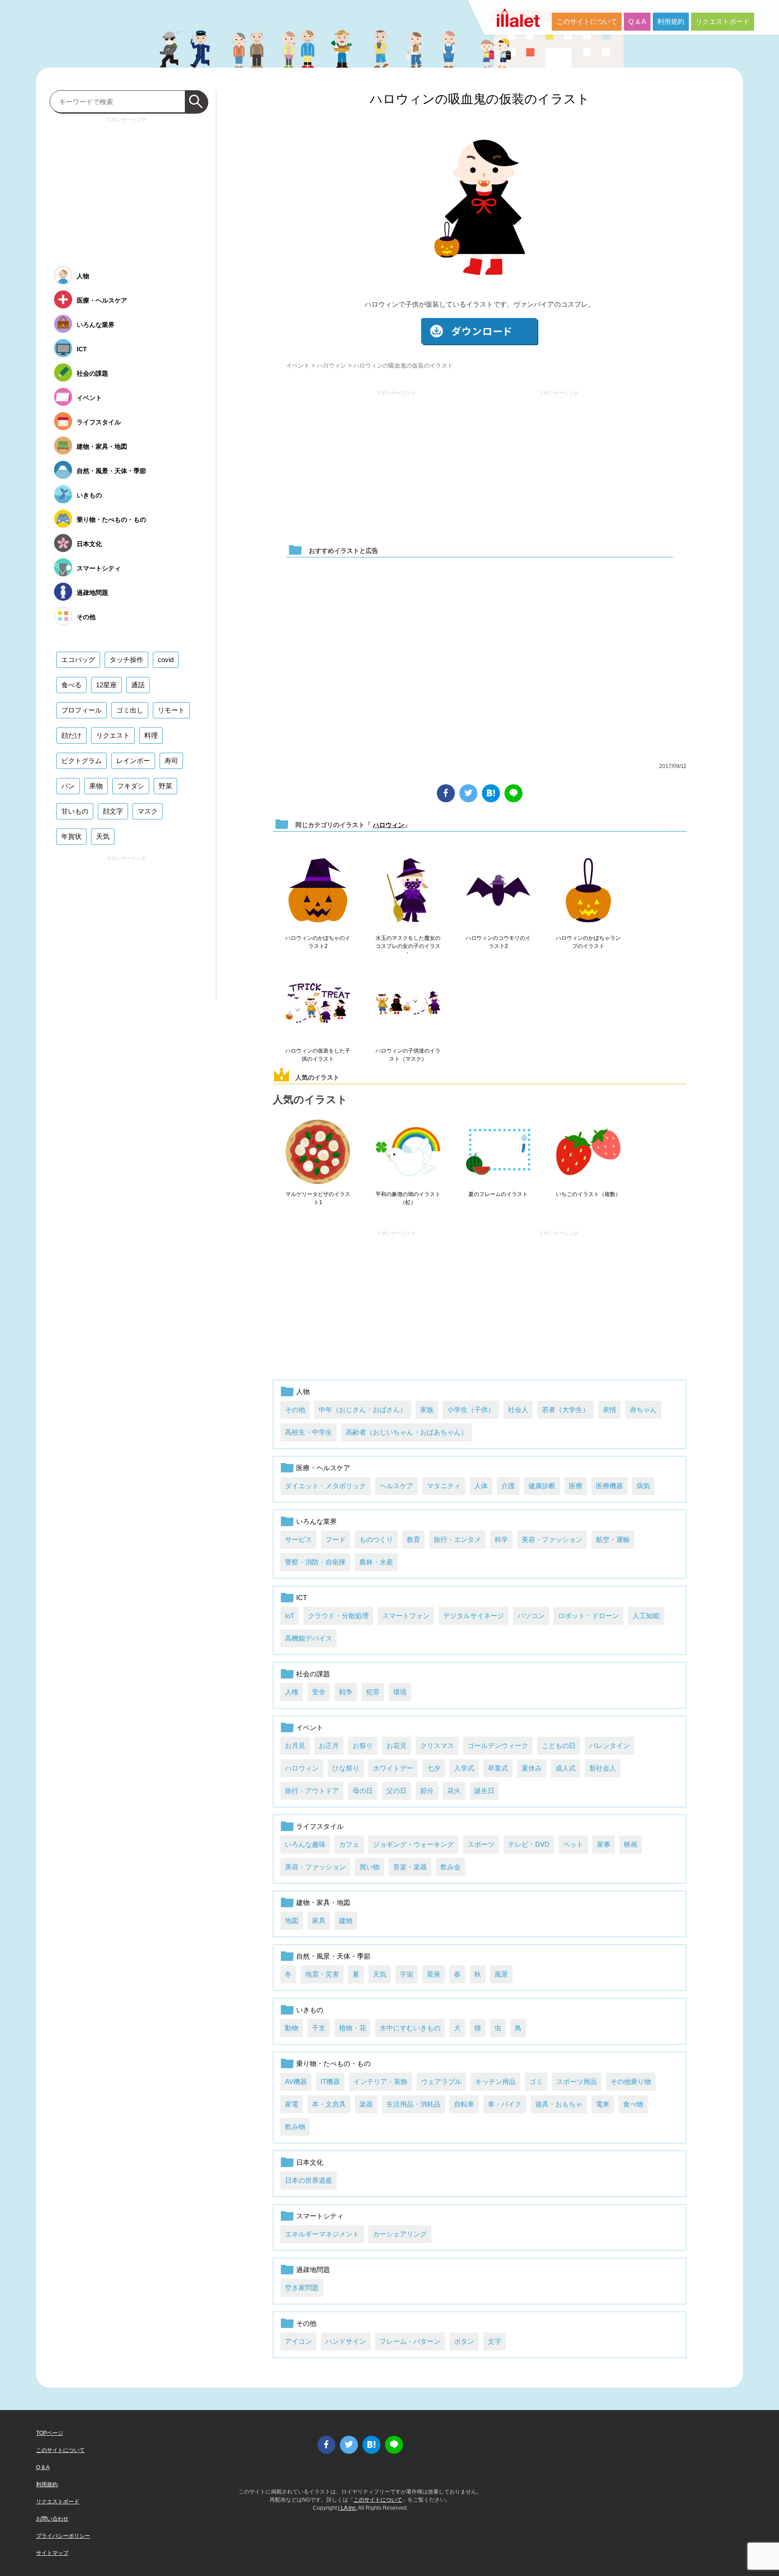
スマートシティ (320, 2216)
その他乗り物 (631, 2081)
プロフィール (82, 710)
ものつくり (376, 1539)
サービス (298, 1539)
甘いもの (75, 811)
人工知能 (646, 1616)
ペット (573, 1844)
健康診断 (542, 1486)
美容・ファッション (552, 1539)
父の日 (396, 1791)
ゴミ (536, 2081)
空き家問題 (302, 2288)
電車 (603, 2104)
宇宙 (407, 1974)
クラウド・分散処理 (338, 1616)
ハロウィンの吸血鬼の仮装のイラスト (480, 99)
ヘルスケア (396, 1486)
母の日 (363, 1791)
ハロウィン (332, 366)
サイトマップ (52, 2553)
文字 (495, 2341)
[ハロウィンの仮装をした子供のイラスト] (318, 1003)
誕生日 (484, 1791)
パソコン (531, 1616)
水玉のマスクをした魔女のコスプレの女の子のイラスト (408, 946)
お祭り (363, 1746)
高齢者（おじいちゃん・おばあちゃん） (407, 1432)
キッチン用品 (495, 2081)
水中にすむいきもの (410, 2028)
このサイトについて (587, 21)
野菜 (165, 786)
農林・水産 (376, 1562)
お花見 (396, 1746)
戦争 (346, 1692)
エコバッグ (78, 660)
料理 (151, 735)
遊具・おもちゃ (559, 2104)
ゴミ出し (130, 710)
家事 (604, 1844)
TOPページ (50, 2433)
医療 (576, 1486)
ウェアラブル (441, 2081)
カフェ (349, 1844)
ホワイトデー (393, 1768)
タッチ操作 (126, 660)
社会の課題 (313, 1674)
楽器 (366, 2104)
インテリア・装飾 (380, 2081)
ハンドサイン (346, 2341)
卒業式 (498, 1768)
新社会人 (603, 1768)
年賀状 (71, 836)
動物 (292, 2028)
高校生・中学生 (309, 1432)
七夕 (434, 1768)
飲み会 (451, 1867)
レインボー (133, 761)
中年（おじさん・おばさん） (363, 1410)
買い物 (369, 1867)
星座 (434, 1974)
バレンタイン (609, 1746)
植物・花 (353, 2028)
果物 (96, 786)
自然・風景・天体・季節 (333, 1956)
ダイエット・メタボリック (325, 1486)
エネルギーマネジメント (322, 2234)
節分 (427, 1791)
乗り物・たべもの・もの (333, 2063)
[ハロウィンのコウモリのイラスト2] (498, 891)
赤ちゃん (643, 1410)
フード (336, 1539)
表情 (609, 1410)
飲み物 (295, 2127)
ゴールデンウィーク (498, 1746)
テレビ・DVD (529, 1844)
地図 (292, 1920)
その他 (295, 1410)
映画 (631, 1844)
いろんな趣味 (305, 1844)
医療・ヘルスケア (323, 1468)
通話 (138, 685)
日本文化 (310, 2162)
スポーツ (481, 1844)
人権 (292, 1692)
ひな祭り (346, 1768)
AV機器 (296, 2081)
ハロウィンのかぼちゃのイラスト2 (318, 942)
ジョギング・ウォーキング (413, 1844)
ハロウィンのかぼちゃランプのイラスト (588, 942)
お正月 (329, 1746)
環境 (400, 1692)
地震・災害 (322, 1974)
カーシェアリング (400, 2234)
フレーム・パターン (410, 2341)
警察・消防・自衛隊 (315, 1562)
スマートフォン (406, 1616)
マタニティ (444, 1486)
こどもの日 (559, 1746)
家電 (292, 2104)
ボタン (464, 2341)
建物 (346, 1920)
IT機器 (330, 2081)
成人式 (566, 1768)
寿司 (171, 761)
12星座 (106, 685)
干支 (319, 2028)
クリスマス (437, 1746)
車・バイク (505, 2104)
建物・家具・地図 (323, 1902)
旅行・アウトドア (312, 1791)
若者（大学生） (566, 1410)
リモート (171, 710)
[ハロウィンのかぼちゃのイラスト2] (318, 891)
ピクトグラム (82, 761)
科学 (501, 1539)
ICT (302, 1598)
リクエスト (113, 735)
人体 (481, 1486)
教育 (413, 1539)
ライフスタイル (320, 1826)
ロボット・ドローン (589, 1616)
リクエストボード (723, 21)
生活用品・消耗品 (413, 2104)
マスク (148, 811)
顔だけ (71, 735)
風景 (501, 1974)
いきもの (310, 2010)
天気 (380, 1974)
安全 (319, 1692)
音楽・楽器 (410, 1867)
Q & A (637, 21)
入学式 (464, 1768)
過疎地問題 (313, 2270)
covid (166, 660)
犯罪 (373, 1692)
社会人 (518, 1410)
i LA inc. (348, 2508)
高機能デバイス (309, 1638)
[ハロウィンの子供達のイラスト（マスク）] (408, 1003)
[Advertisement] (396, 463)
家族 (427, 1410)
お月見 (295, 1746)
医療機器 (609, 1486)
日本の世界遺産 (309, 2180)
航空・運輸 (613, 1539)
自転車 (464, 2104)
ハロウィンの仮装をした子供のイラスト (318, 1055)
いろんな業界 (316, 1521)
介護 (508, 1486)
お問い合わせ (52, 2519)
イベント (298, 366)
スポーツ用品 (577, 2081)
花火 (454, 1791)
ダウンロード (480, 332)
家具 (319, 1920)
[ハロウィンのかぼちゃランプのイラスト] (588, 891)
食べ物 (633, 2104)
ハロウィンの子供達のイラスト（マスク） (408, 1055)
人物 (303, 1391)
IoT (290, 1616)
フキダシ (131, 786)
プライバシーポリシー (63, 2536)
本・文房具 (329, 2104)
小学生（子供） (471, 1410)
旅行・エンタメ (457, 1539)
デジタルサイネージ (474, 1616)
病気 (643, 1486)
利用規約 (671, 21)
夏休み (532, 1768)
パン (68, 786)
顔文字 (113, 811)
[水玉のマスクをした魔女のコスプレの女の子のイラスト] (408, 891)
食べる (71, 685)
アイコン (298, 2341)
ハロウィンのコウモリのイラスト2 (498, 942)
